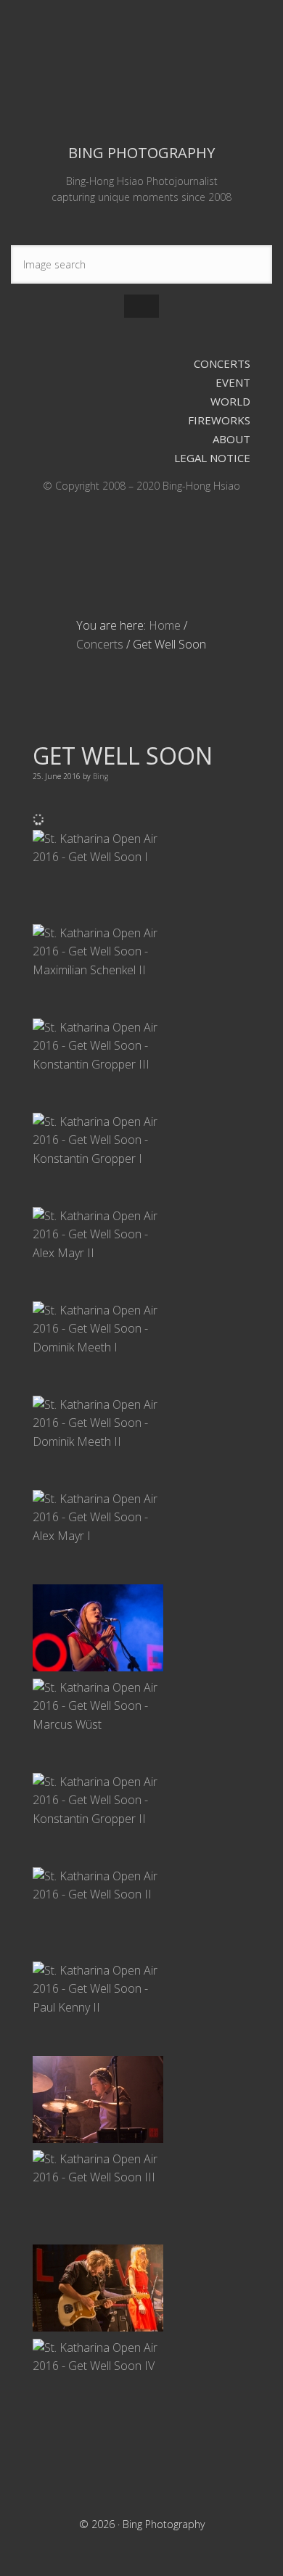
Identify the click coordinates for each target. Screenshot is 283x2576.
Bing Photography (141, 70)
